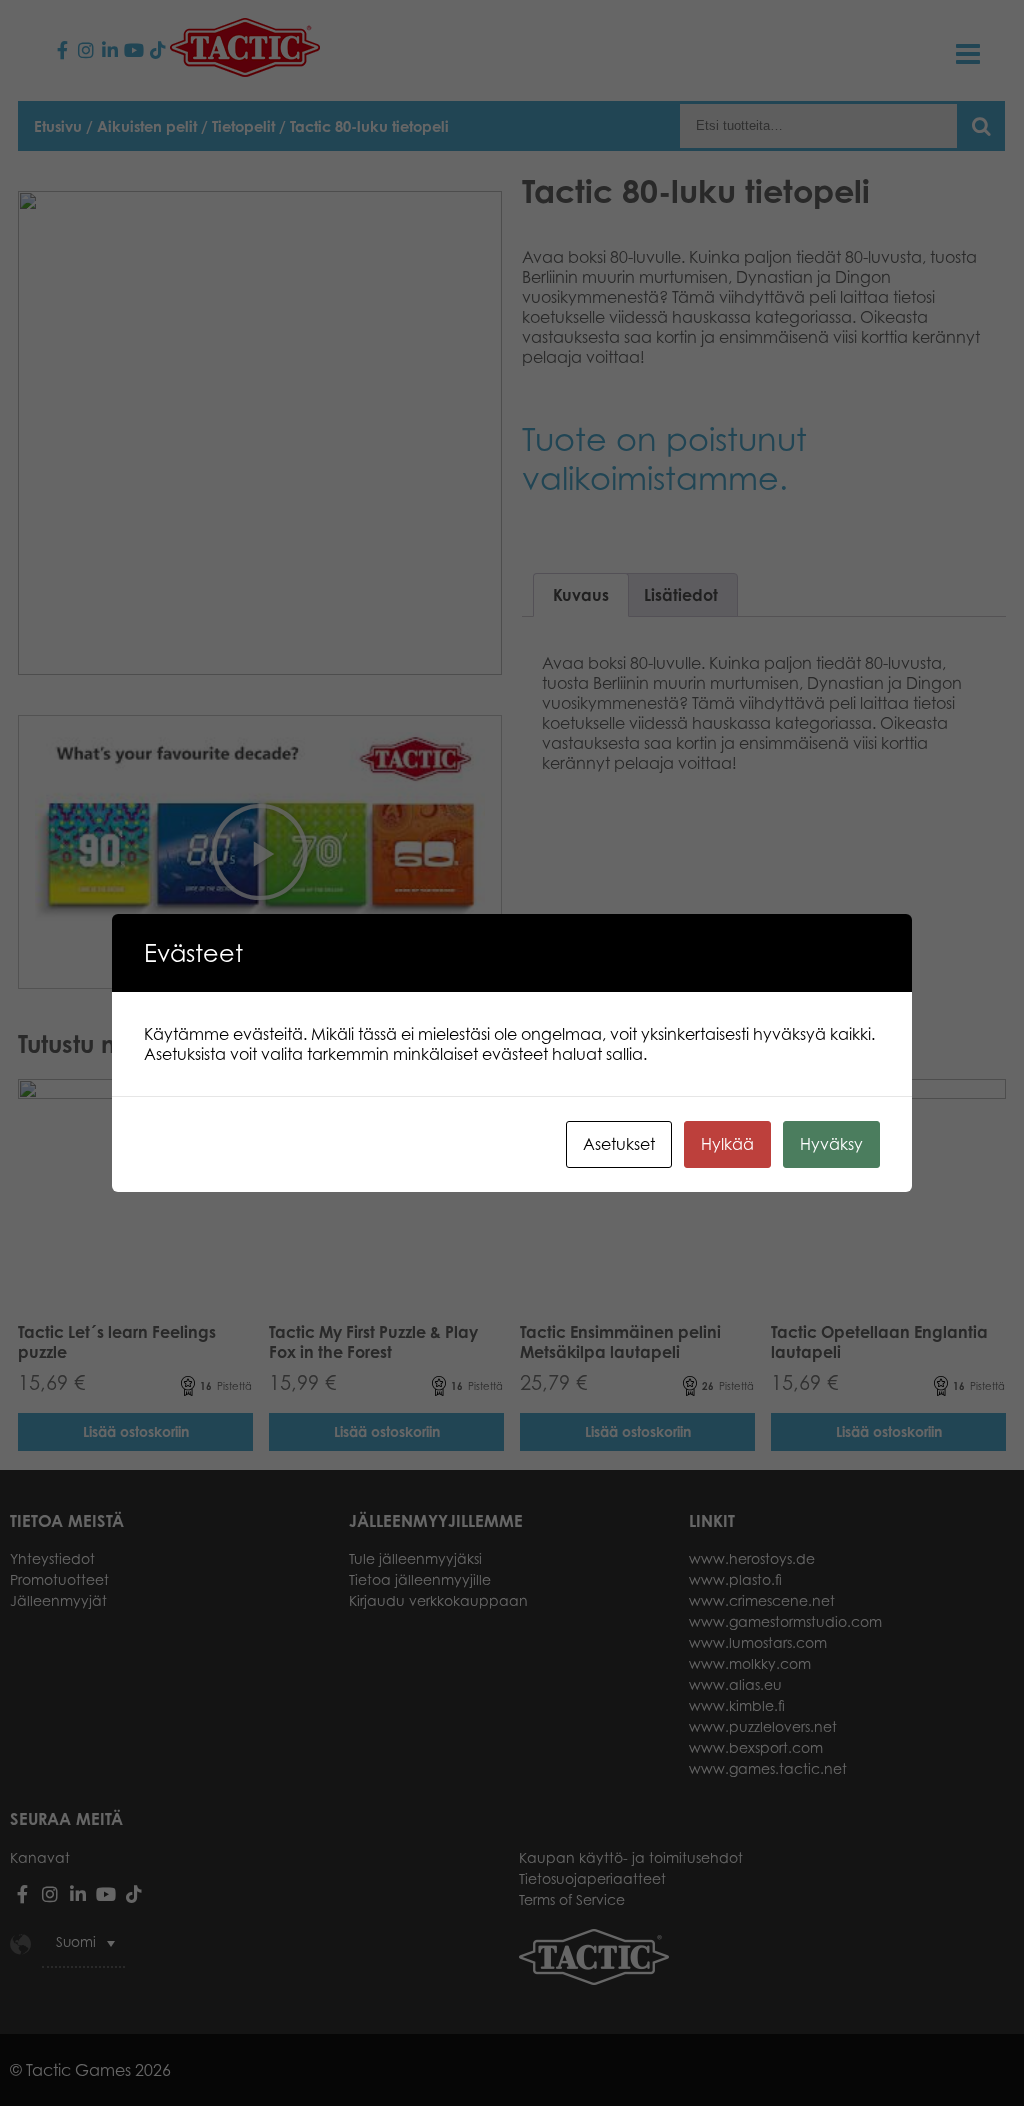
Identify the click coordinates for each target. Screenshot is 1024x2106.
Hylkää (727, 1144)
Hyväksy (831, 1144)
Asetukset (619, 1144)
